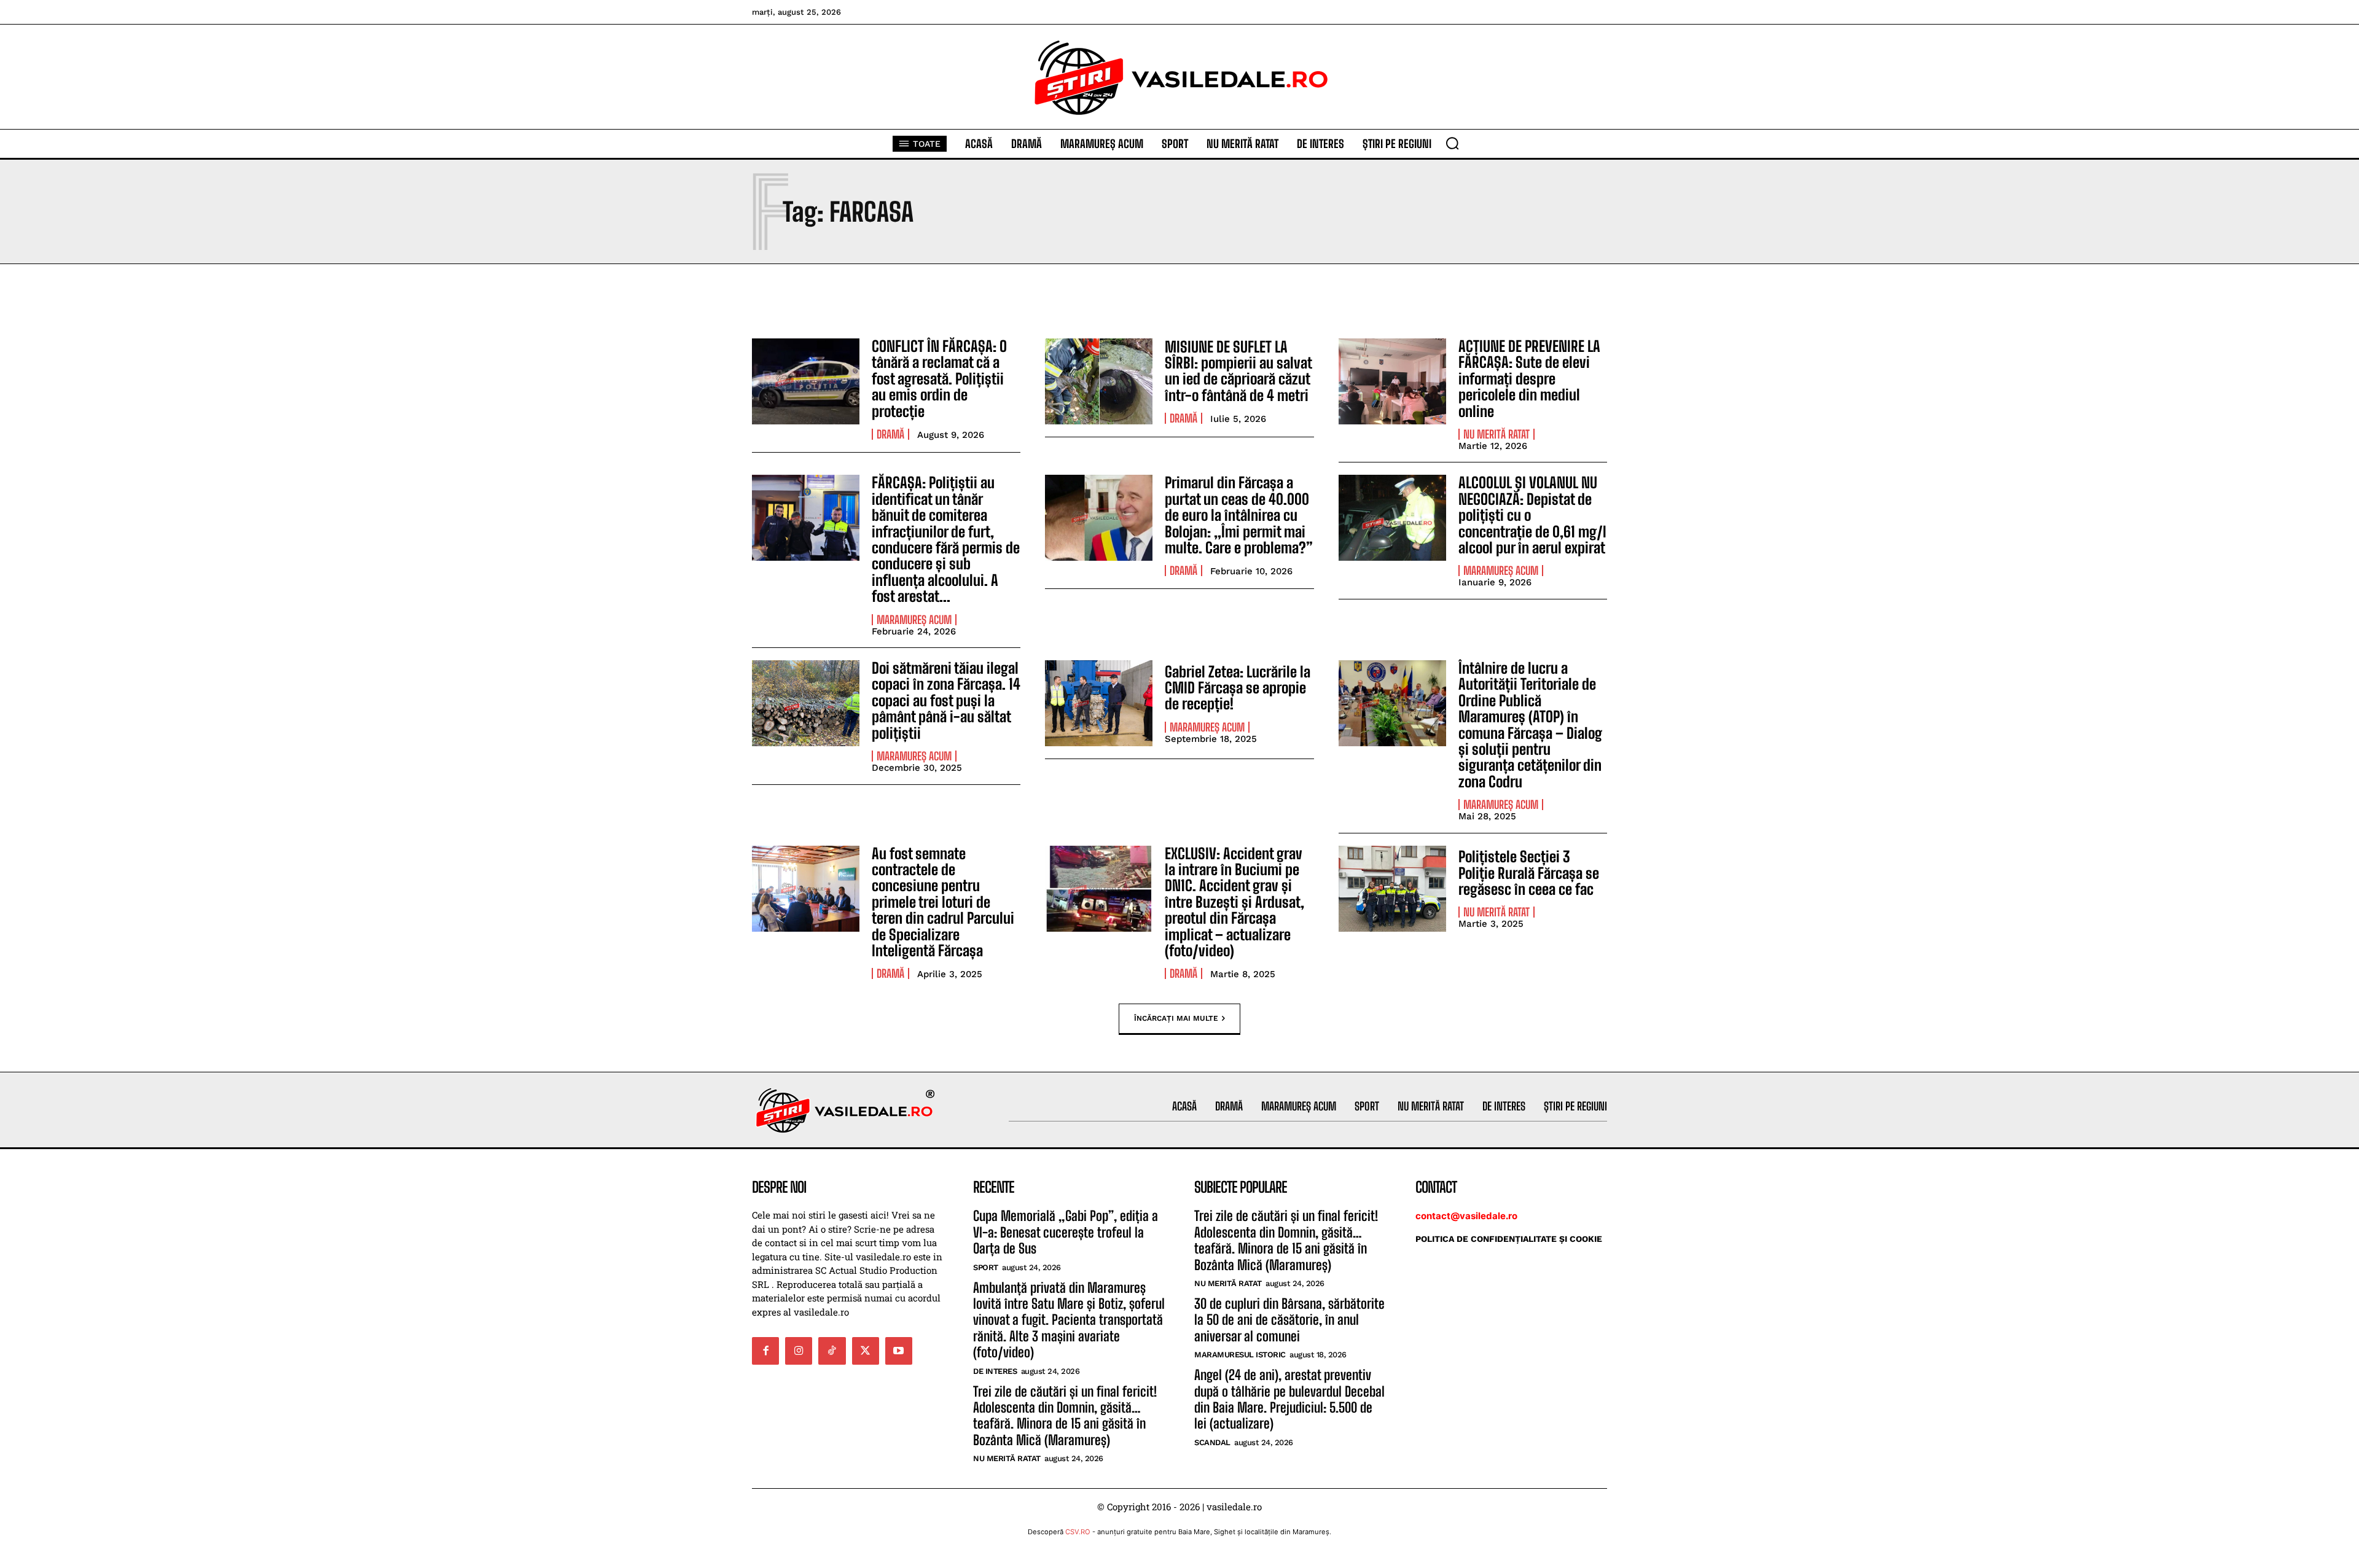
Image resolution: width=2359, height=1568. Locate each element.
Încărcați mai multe (1176, 1018)
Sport (986, 1267)
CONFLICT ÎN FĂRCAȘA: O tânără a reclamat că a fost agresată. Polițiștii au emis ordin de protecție (939, 379)
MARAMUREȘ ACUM (914, 620)
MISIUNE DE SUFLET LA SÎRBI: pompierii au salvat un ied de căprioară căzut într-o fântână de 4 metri (1238, 371)
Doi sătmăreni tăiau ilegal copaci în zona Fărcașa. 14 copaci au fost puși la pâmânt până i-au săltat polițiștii (946, 700)
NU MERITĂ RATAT (1496, 434)
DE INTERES (995, 1371)
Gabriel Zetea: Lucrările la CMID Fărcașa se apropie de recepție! (1238, 688)
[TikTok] (832, 1351)
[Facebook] (765, 1351)
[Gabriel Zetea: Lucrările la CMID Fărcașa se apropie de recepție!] (1099, 703)
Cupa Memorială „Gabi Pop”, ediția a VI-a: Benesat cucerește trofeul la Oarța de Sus (1066, 1232)
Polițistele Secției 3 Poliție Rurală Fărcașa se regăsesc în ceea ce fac (1529, 873)
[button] (1452, 143)
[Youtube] (899, 1351)
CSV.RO (1078, 1532)
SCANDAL (1212, 1442)
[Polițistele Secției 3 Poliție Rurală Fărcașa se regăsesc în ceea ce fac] (1392, 889)
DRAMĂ (890, 434)
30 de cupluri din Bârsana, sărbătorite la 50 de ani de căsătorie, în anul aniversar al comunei (1289, 1320)
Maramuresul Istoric (1240, 1355)
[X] (866, 1351)
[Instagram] (799, 1351)
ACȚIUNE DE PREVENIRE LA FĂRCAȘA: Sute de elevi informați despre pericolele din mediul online (1529, 379)
